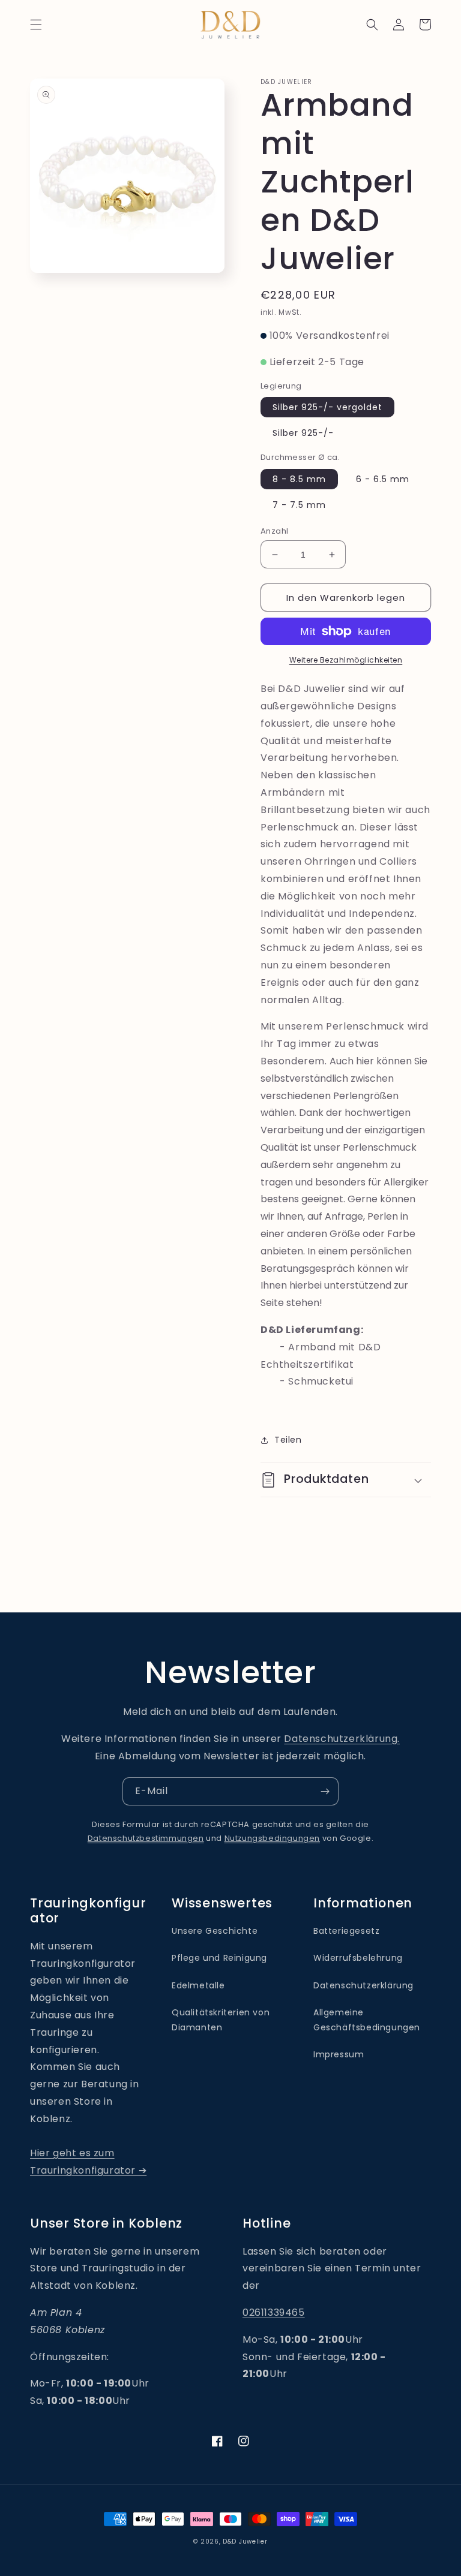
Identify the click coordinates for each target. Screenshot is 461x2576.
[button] (36, 25)
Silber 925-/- (303, 433)
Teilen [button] (288, 1440)
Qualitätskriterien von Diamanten (221, 2020)
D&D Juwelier (245, 2542)
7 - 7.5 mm (299, 505)
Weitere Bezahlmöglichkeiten (346, 660)
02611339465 (274, 2312)
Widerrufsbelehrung (358, 1958)
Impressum (339, 2054)
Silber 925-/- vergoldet (327, 407)
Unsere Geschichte (215, 1931)
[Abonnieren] (325, 1791)
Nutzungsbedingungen (272, 1838)
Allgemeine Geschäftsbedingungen (367, 2020)
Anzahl (274, 531)
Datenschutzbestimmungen (146, 1838)
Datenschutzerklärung (363, 1985)
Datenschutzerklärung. (342, 1739)
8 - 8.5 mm (299, 479)
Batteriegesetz (346, 1931)
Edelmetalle (198, 1985)
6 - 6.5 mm (383, 479)
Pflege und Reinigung (219, 1958)
